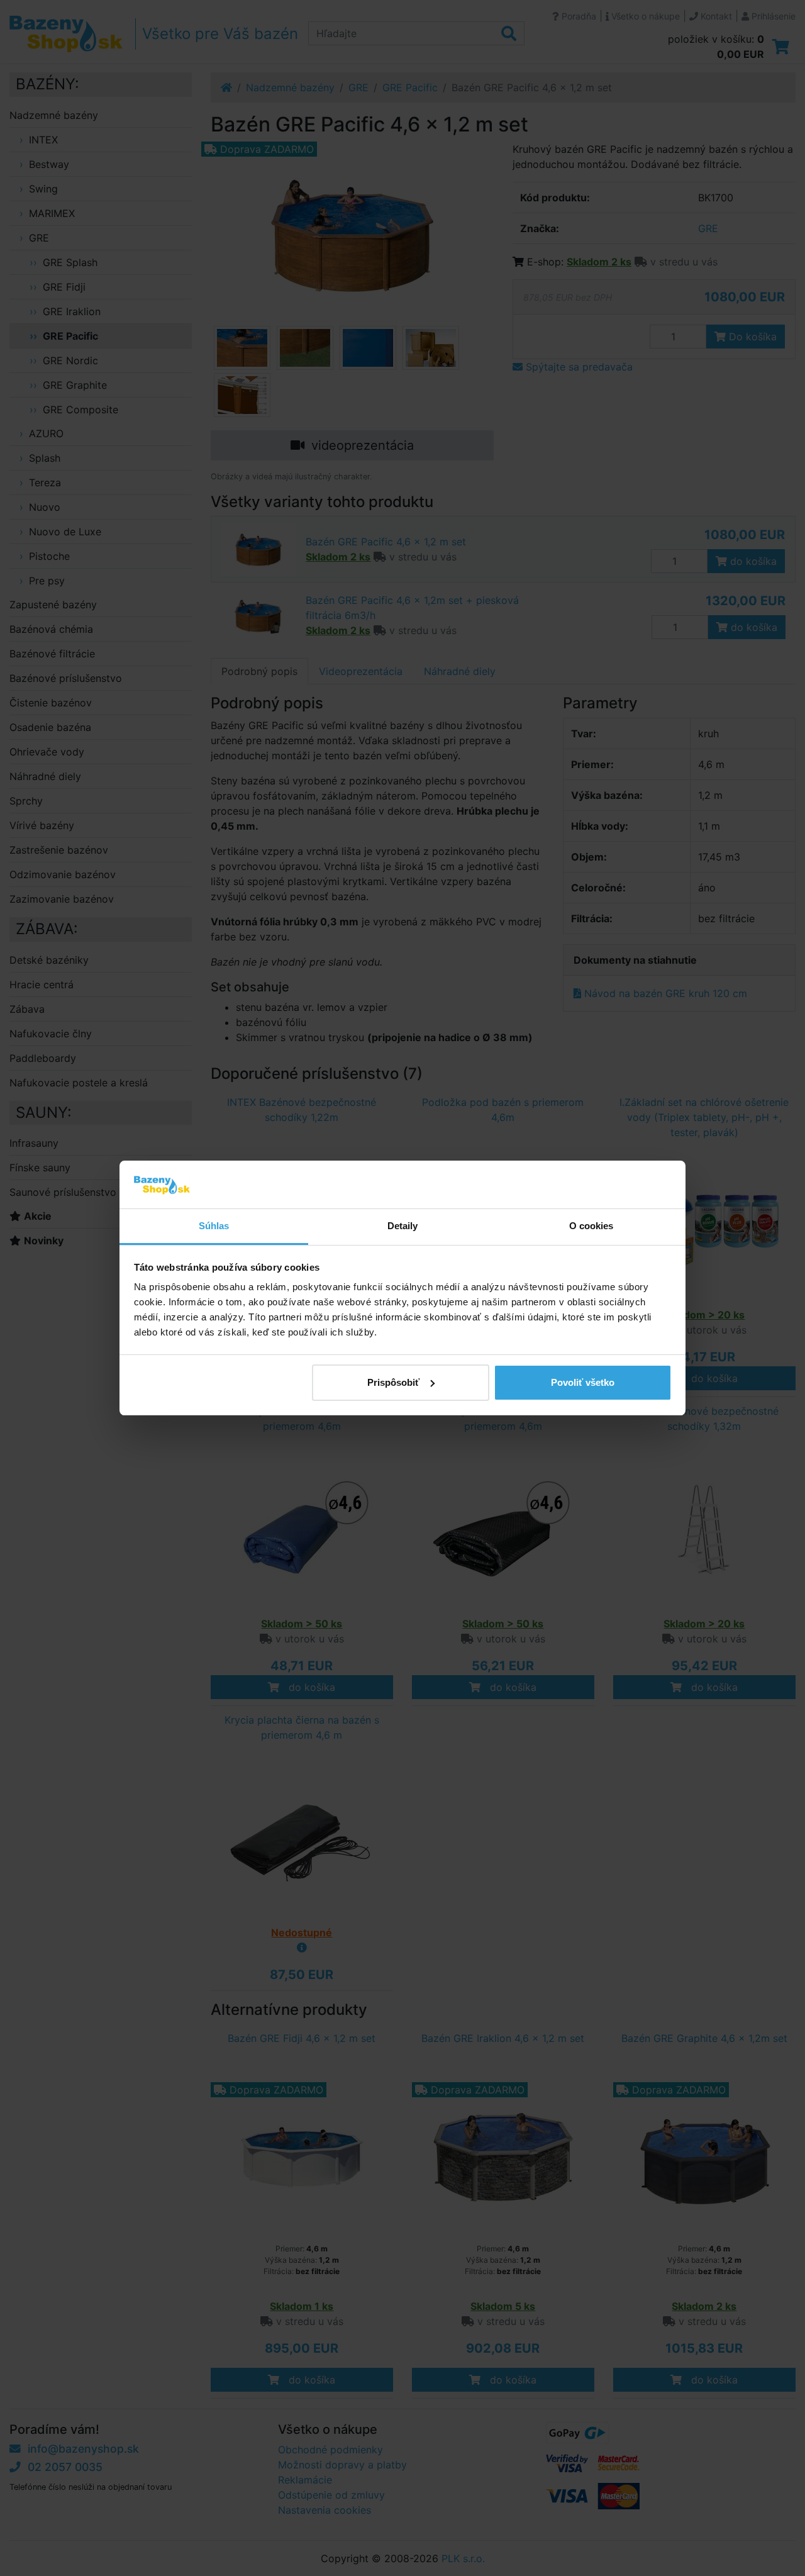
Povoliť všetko (583, 1382)
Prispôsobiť (393, 1382)
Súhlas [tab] (214, 1226)
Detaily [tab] (403, 1226)
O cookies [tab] (591, 1226)
